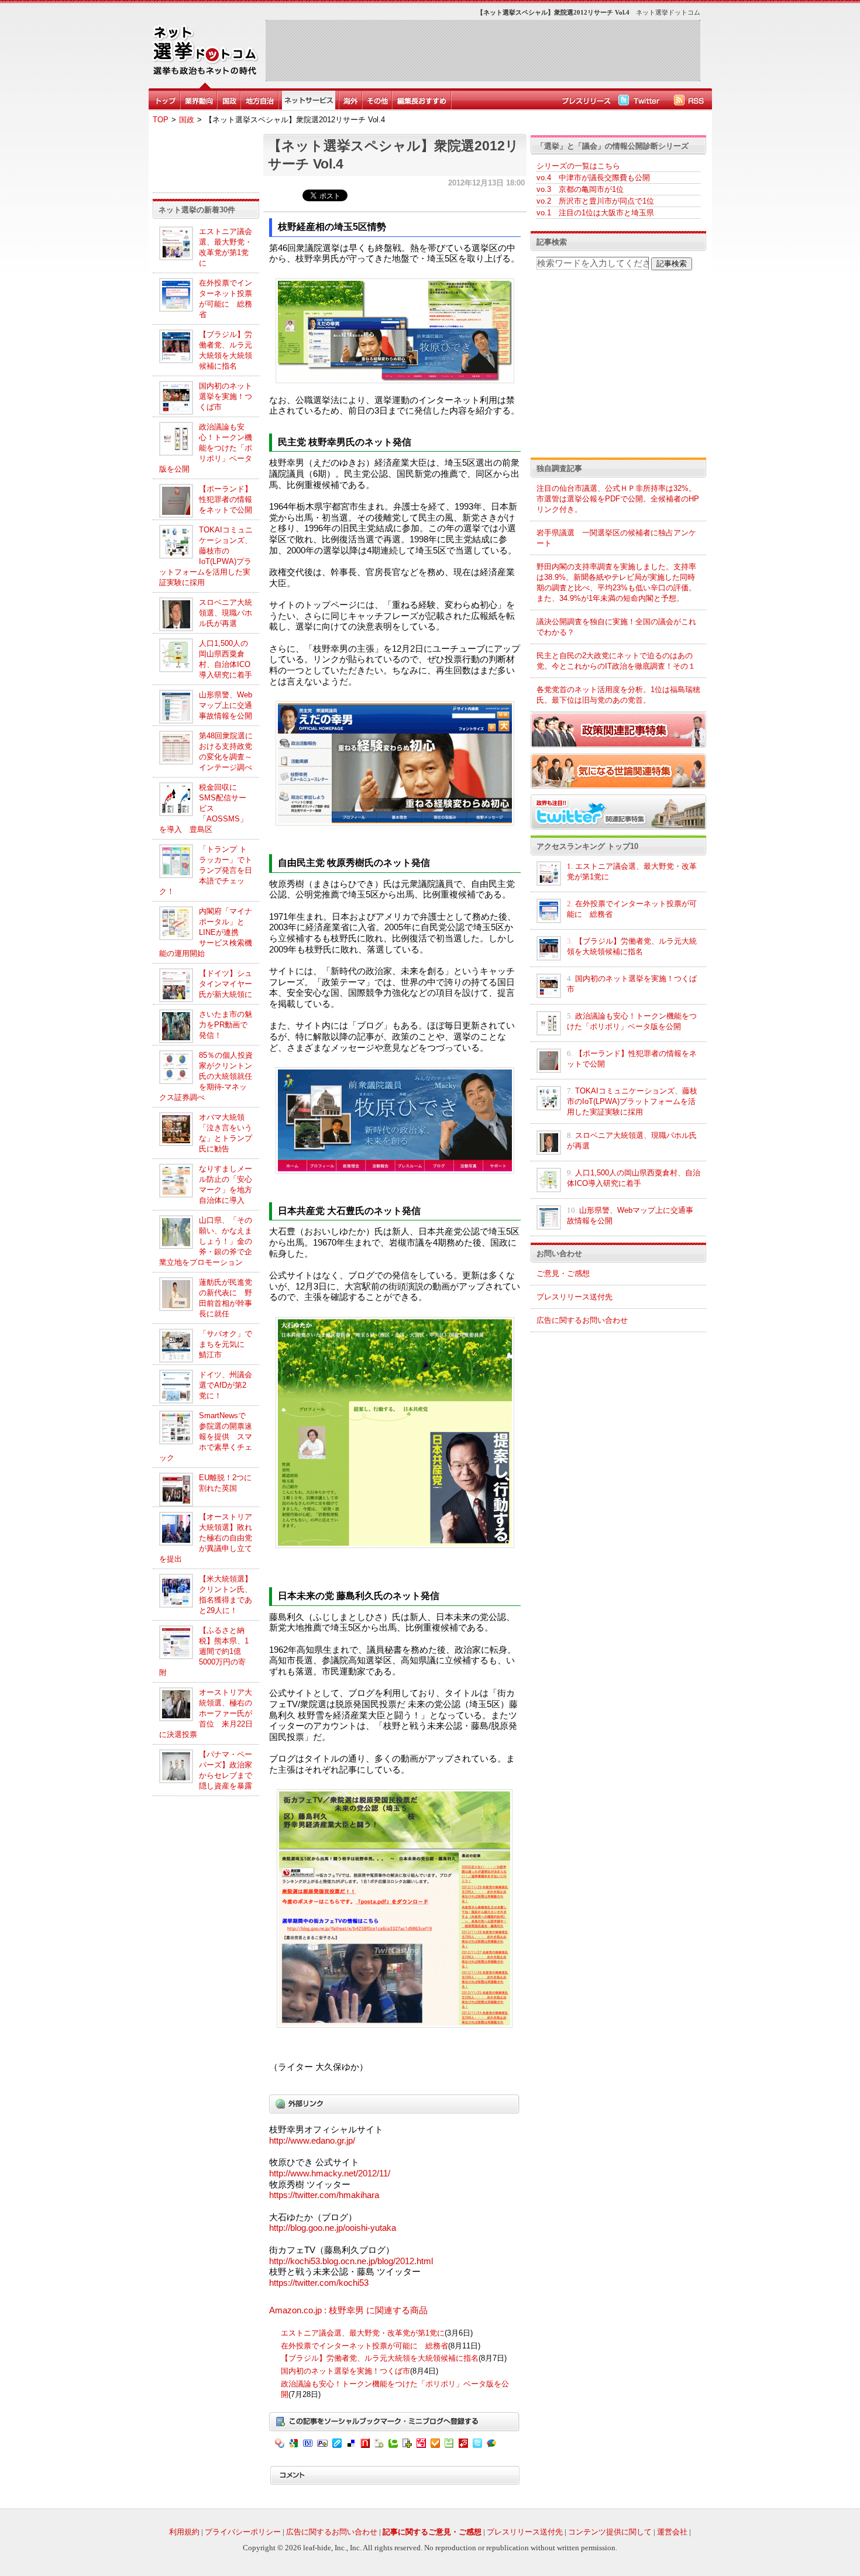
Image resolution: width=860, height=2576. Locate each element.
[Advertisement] (483, 50)
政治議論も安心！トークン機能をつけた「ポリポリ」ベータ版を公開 (206, 448)
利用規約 (184, 2532)
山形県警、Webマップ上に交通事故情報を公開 (226, 705)
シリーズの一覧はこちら (578, 166)
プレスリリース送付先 (575, 1297)
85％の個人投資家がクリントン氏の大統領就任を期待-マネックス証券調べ (206, 1076)
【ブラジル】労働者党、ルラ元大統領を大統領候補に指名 (380, 2358)
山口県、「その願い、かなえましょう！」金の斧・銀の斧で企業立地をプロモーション (206, 1241)
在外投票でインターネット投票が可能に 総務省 (364, 2346)
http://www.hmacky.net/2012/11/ (330, 2173)
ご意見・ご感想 (563, 1273)
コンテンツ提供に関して (610, 2532)
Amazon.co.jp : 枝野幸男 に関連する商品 (348, 2310)
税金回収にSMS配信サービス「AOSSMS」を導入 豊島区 (203, 808)
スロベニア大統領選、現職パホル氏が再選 (226, 613)
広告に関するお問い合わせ (582, 1320)
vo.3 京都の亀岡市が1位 (580, 189)
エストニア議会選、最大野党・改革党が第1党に (363, 2333)
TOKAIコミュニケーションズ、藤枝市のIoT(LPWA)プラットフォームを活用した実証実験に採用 (632, 1101)
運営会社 (672, 2532)
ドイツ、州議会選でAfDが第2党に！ (226, 1385)
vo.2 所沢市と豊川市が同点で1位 (595, 201)
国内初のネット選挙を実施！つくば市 (226, 396)
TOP (161, 120)
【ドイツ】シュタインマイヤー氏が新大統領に (226, 984)
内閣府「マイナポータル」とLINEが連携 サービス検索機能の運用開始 (206, 932)
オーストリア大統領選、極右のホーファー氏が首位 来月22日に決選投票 (206, 1713)
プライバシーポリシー (243, 2532)
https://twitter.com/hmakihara (324, 2195)
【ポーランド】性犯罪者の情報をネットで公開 (226, 499)
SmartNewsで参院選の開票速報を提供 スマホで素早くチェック (206, 1437)
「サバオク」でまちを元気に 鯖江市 (226, 1344)
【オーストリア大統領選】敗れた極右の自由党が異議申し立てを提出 (206, 1538)
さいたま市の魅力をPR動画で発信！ (226, 1025)
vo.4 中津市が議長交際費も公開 (593, 178)
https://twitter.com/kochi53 (319, 2283)
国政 (187, 120)
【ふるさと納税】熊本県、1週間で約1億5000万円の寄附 (204, 1651)
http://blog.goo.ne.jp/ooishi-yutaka (333, 2228)
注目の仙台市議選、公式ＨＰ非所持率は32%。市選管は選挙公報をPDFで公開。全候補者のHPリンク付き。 (618, 499)
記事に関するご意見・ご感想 (432, 2532)
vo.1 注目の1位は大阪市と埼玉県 (595, 213)
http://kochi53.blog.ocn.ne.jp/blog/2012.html (351, 2261)
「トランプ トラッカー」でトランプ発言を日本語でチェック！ (206, 870)
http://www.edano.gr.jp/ (312, 2141)
